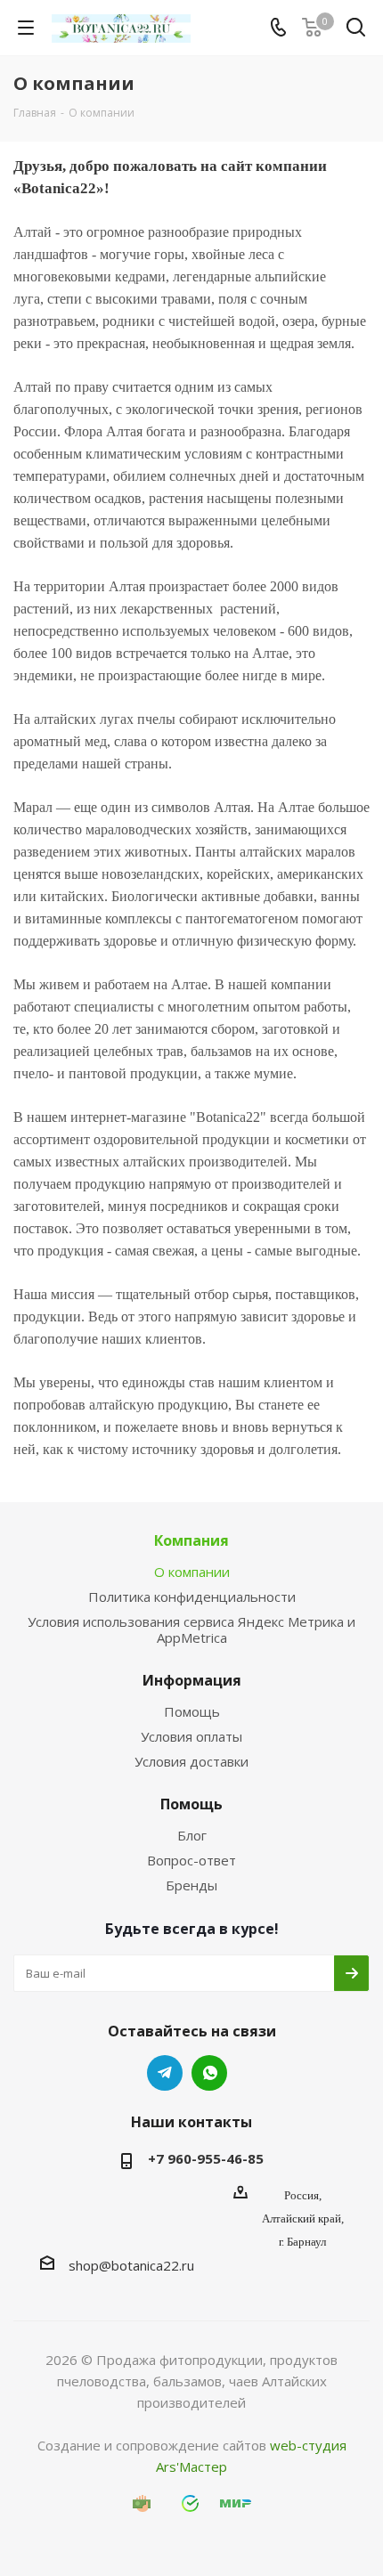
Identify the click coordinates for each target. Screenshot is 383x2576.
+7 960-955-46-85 (206, 2158)
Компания (191, 1540)
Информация (192, 1680)
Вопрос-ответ (191, 1860)
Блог (192, 1835)
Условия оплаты (191, 1736)
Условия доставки (191, 1761)
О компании (192, 1572)
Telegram (165, 2073)
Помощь (192, 1711)
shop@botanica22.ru (131, 2265)
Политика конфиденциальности (192, 1597)
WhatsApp (209, 2073)
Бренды (191, 1885)
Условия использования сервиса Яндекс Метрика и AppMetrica (191, 1629)
